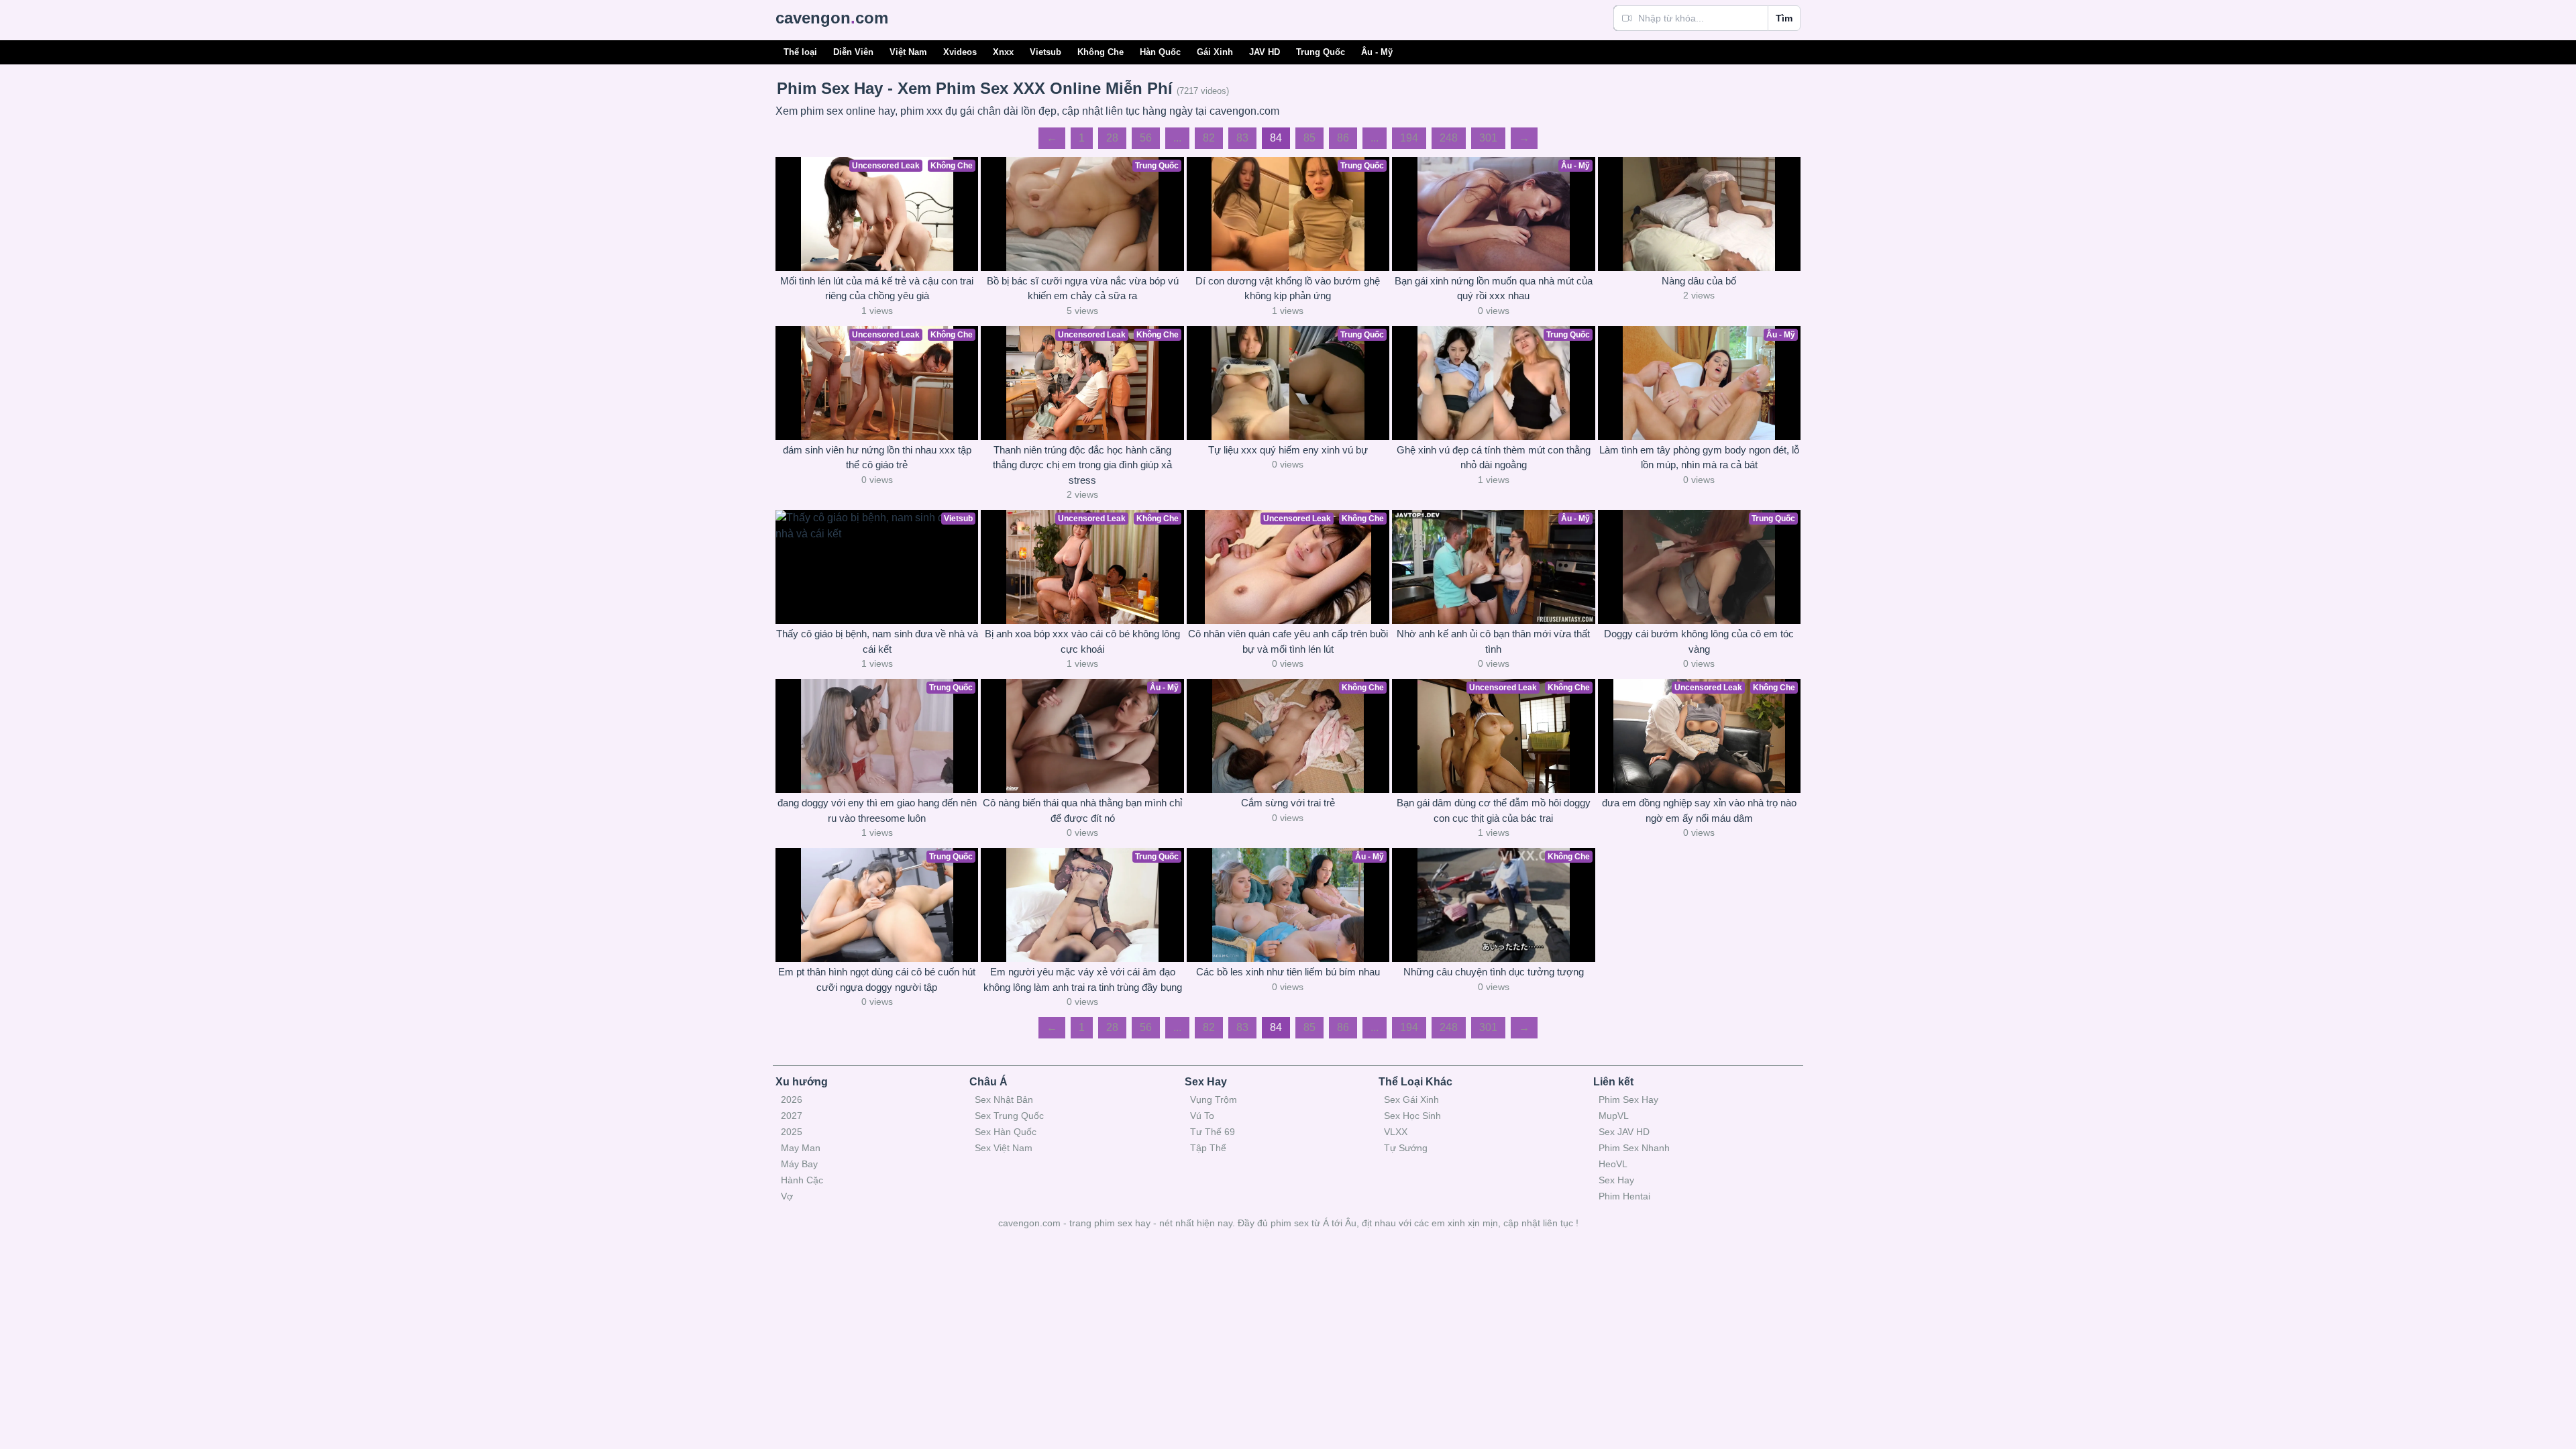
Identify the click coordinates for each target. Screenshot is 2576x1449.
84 (1276, 138)
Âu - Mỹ (1377, 52)
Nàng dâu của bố (1699, 281)
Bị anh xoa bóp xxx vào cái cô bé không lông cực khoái (1082, 641)
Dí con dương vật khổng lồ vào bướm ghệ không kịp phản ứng (1288, 288)
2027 (792, 1116)
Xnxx (1003, 52)
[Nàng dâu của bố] (1699, 214)
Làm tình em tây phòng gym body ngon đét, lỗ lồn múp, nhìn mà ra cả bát (1699, 458)
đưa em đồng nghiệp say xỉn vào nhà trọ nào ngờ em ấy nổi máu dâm (1699, 810)
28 (1112, 138)
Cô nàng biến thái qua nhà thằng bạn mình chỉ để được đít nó (1082, 810)
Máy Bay (799, 1164)
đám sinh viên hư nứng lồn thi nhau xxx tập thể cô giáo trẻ (877, 458)
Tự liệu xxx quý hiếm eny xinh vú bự (1288, 450)
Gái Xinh (1215, 52)
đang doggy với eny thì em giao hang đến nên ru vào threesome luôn (877, 810)
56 (1146, 138)
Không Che (1101, 52)
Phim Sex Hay (1628, 1099)
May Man (801, 1148)
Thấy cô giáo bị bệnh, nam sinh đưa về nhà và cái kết (877, 641)
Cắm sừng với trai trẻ (1288, 803)
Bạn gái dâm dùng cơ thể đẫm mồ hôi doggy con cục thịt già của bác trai (1494, 810)
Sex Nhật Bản (1004, 1099)
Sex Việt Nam (1004, 1148)
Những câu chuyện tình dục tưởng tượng (1494, 972)
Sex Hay (1616, 1180)
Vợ (787, 1196)
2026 (792, 1099)
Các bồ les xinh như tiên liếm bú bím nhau (1288, 972)
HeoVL (1613, 1164)
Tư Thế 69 (1213, 1132)
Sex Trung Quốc (1009, 1116)
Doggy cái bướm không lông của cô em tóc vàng (1699, 641)
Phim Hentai (1624, 1196)
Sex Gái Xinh (1411, 1099)
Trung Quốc (1321, 52)
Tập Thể (1208, 1148)
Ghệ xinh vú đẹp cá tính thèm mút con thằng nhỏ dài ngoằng (1494, 458)
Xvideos (960, 52)
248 (1449, 138)
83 (1242, 138)
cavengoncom (832, 18)
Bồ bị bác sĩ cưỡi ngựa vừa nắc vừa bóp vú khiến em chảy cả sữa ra (1083, 288)
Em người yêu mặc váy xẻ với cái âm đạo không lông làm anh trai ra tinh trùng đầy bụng (1083, 979)
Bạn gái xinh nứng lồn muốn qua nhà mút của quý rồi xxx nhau (1494, 288)
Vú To (1202, 1116)
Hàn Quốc (1160, 52)
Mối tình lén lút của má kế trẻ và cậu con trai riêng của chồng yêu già (877, 288)
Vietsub (1045, 52)
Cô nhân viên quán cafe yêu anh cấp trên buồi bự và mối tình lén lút (1288, 641)
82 (1209, 138)
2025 (792, 1132)
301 (1488, 138)
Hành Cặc (802, 1180)
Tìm (1784, 18)
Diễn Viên (853, 52)
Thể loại (800, 52)
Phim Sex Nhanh (1634, 1148)
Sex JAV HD (1624, 1132)
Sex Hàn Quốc (1006, 1132)
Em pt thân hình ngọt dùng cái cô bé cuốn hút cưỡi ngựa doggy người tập (877, 979)
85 (1309, 138)
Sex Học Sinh (1412, 1116)
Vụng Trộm (1214, 1099)
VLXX (1396, 1132)
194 (1409, 138)
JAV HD (1265, 52)
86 (1343, 138)
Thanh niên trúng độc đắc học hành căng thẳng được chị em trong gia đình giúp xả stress (1082, 465)
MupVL (1614, 1116)
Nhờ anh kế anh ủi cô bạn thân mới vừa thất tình (1493, 641)
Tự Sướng (1406, 1148)
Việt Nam (908, 52)
